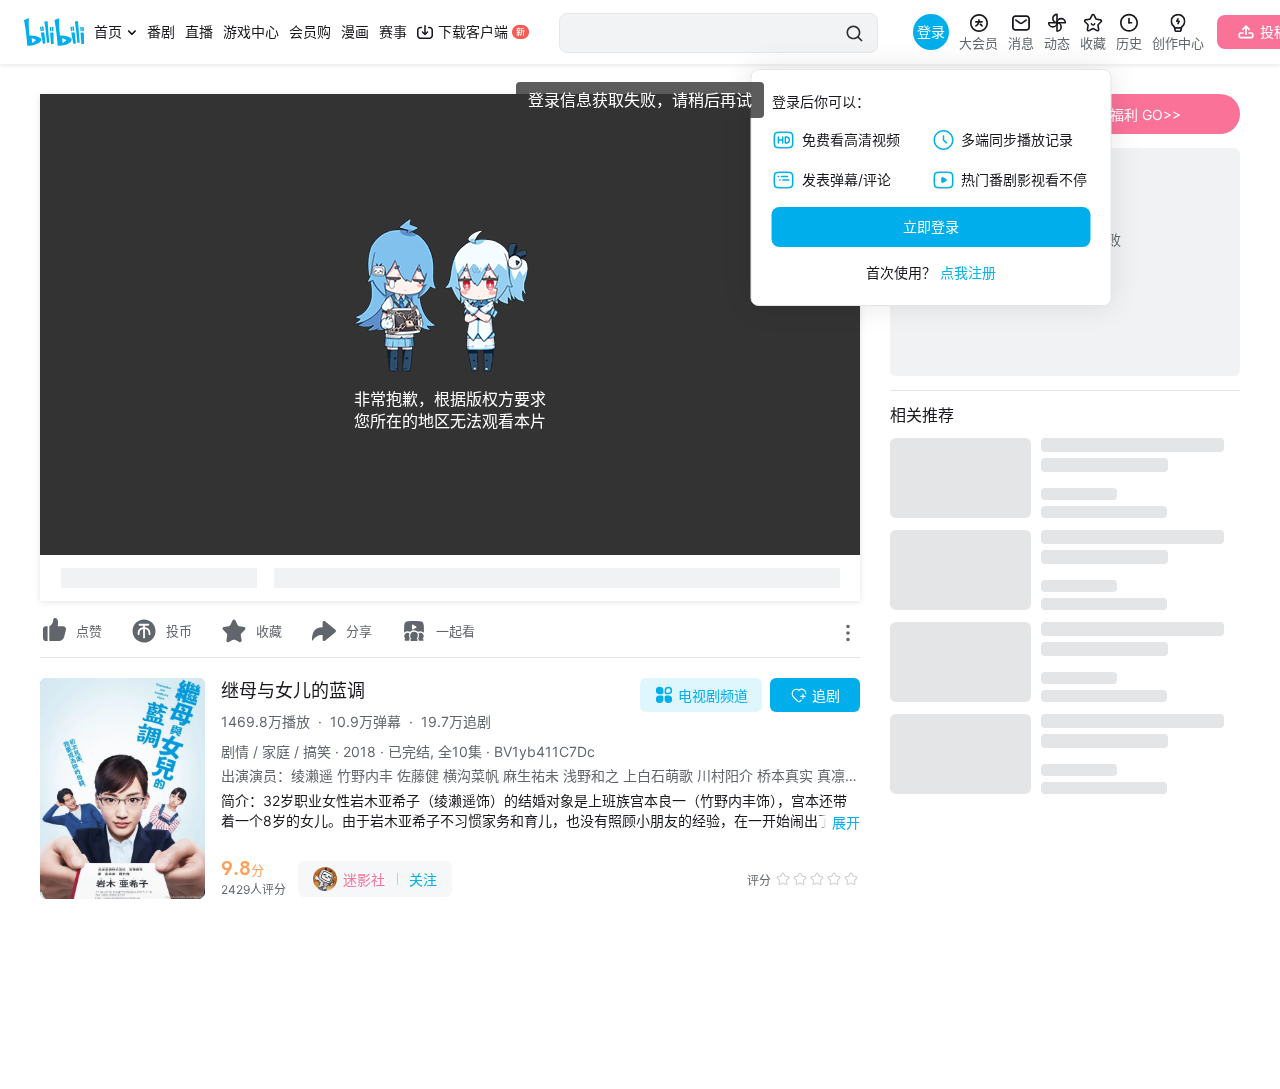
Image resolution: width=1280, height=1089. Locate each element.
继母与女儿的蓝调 (293, 690)
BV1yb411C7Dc (544, 751)
